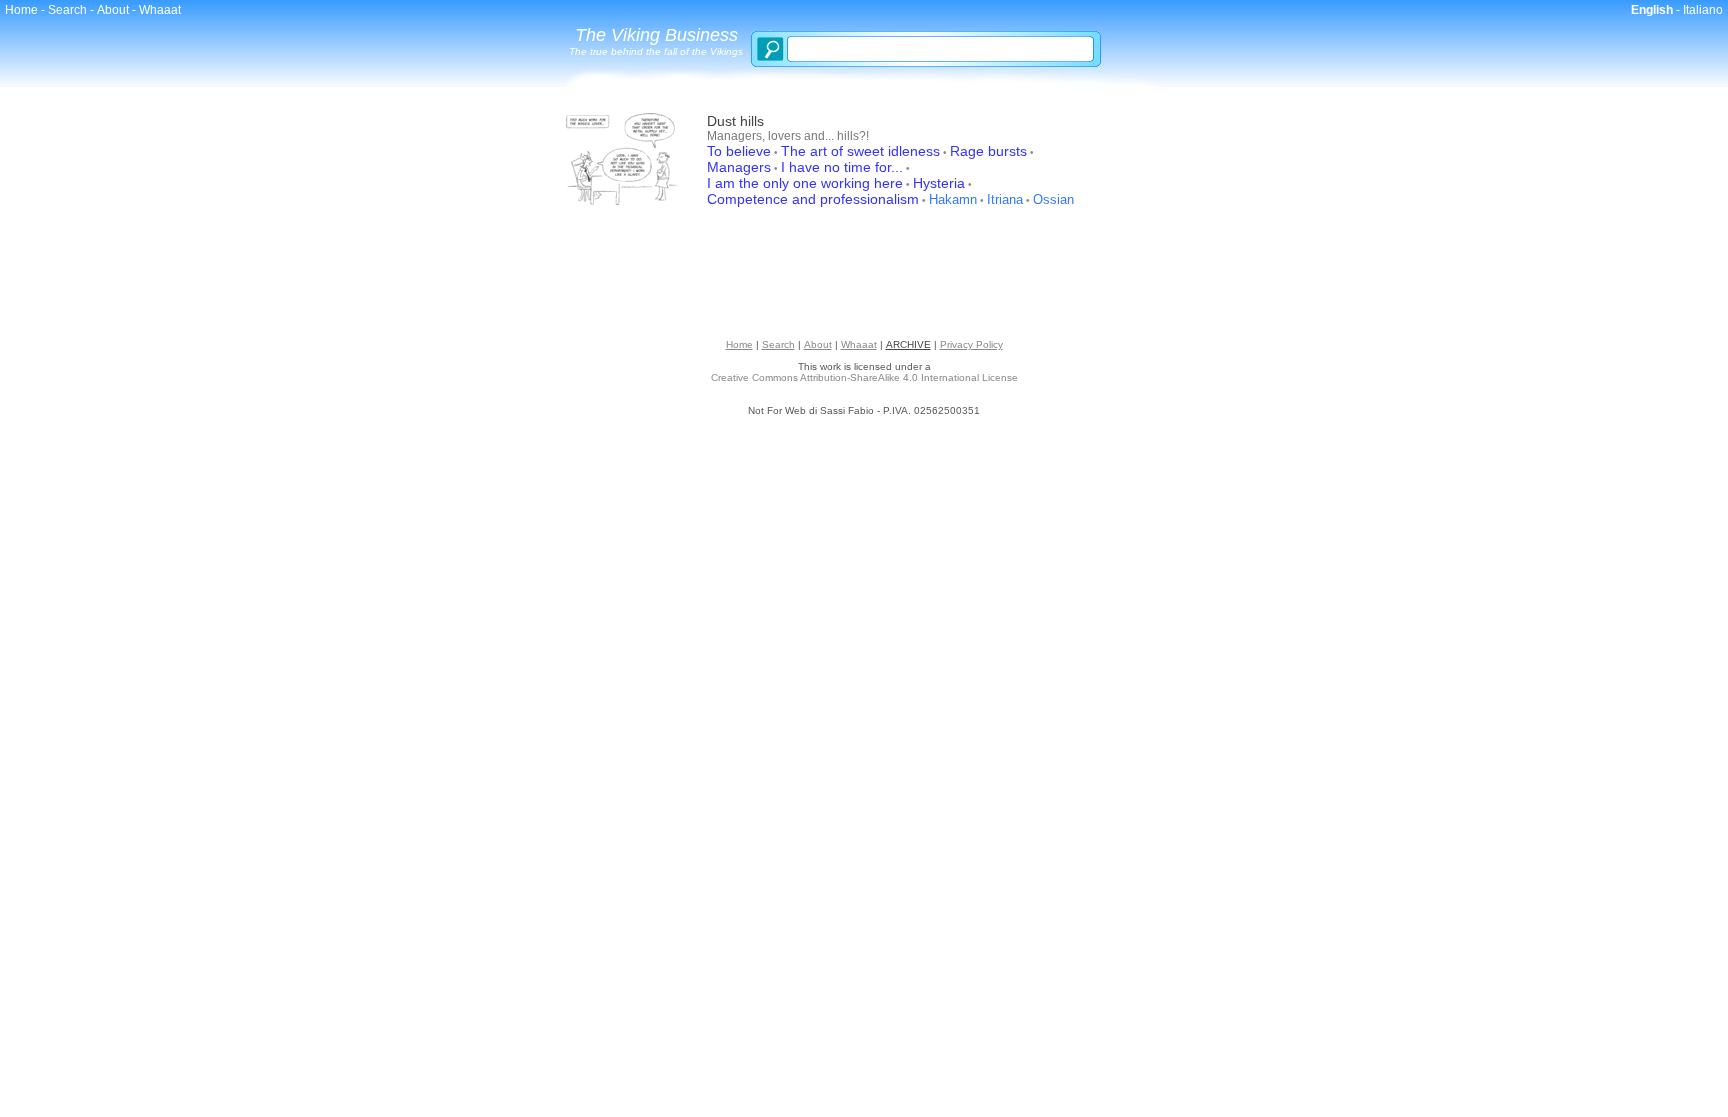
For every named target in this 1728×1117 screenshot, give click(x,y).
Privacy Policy (971, 344)
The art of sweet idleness (860, 151)
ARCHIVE (908, 344)
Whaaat (160, 10)
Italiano (1703, 10)
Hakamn (953, 199)
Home (21, 10)
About (113, 10)
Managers (739, 167)
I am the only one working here (805, 183)
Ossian (1053, 199)
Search (67, 10)
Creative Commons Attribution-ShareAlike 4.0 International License (864, 377)
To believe (739, 151)
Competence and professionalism (813, 199)
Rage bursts (988, 151)
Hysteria (939, 183)
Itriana (1005, 199)
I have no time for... (842, 167)
